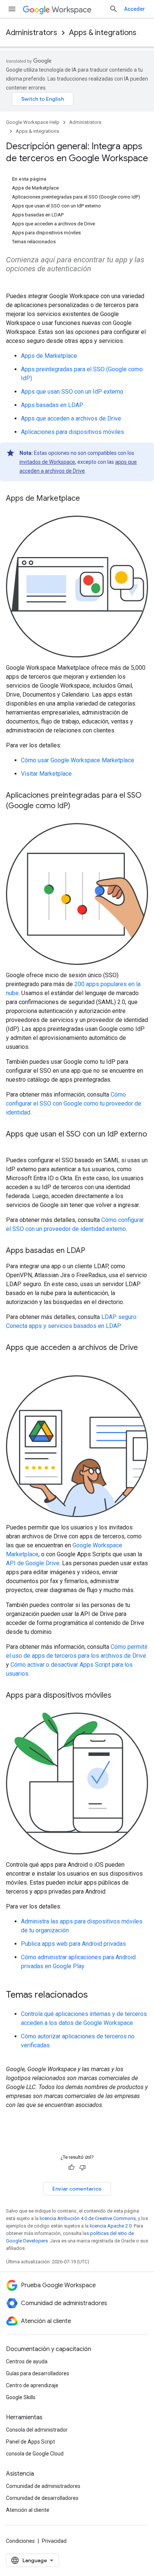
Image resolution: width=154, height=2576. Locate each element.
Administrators (32, 33)
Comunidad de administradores (43, 2486)
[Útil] (71, 2167)
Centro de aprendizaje (32, 2385)
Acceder (135, 9)
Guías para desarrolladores (38, 2373)
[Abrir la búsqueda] (114, 9)
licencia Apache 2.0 (111, 2226)
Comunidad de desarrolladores (42, 2498)
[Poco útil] (83, 2167)
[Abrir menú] (12, 9)
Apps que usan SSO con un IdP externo (72, 392)
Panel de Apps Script (30, 2442)
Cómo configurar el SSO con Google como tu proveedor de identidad (74, 1103)
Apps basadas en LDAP (52, 405)
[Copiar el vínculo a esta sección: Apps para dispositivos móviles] (119, 1696)
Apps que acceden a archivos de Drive (71, 418)
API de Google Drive (33, 1563)
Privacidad (54, 2541)
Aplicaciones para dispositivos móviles (73, 432)
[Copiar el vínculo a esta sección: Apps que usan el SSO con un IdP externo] (13, 1145)
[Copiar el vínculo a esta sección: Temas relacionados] (95, 1995)
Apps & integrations (103, 33)
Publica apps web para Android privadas (73, 1944)
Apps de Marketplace (49, 356)
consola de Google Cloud (35, 2454)
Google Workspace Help (33, 122)
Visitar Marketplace (46, 774)
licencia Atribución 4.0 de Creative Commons (88, 2218)
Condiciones (20, 2541)
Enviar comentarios (77, 2189)
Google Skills (21, 2397)
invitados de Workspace (47, 462)
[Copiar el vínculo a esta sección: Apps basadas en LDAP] (93, 1251)
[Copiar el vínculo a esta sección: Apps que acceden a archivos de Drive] (13, 1359)
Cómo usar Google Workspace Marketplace (78, 760)
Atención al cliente (28, 2510)
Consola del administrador (37, 2430)
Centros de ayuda (27, 2361)
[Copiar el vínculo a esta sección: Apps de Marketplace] (87, 499)
